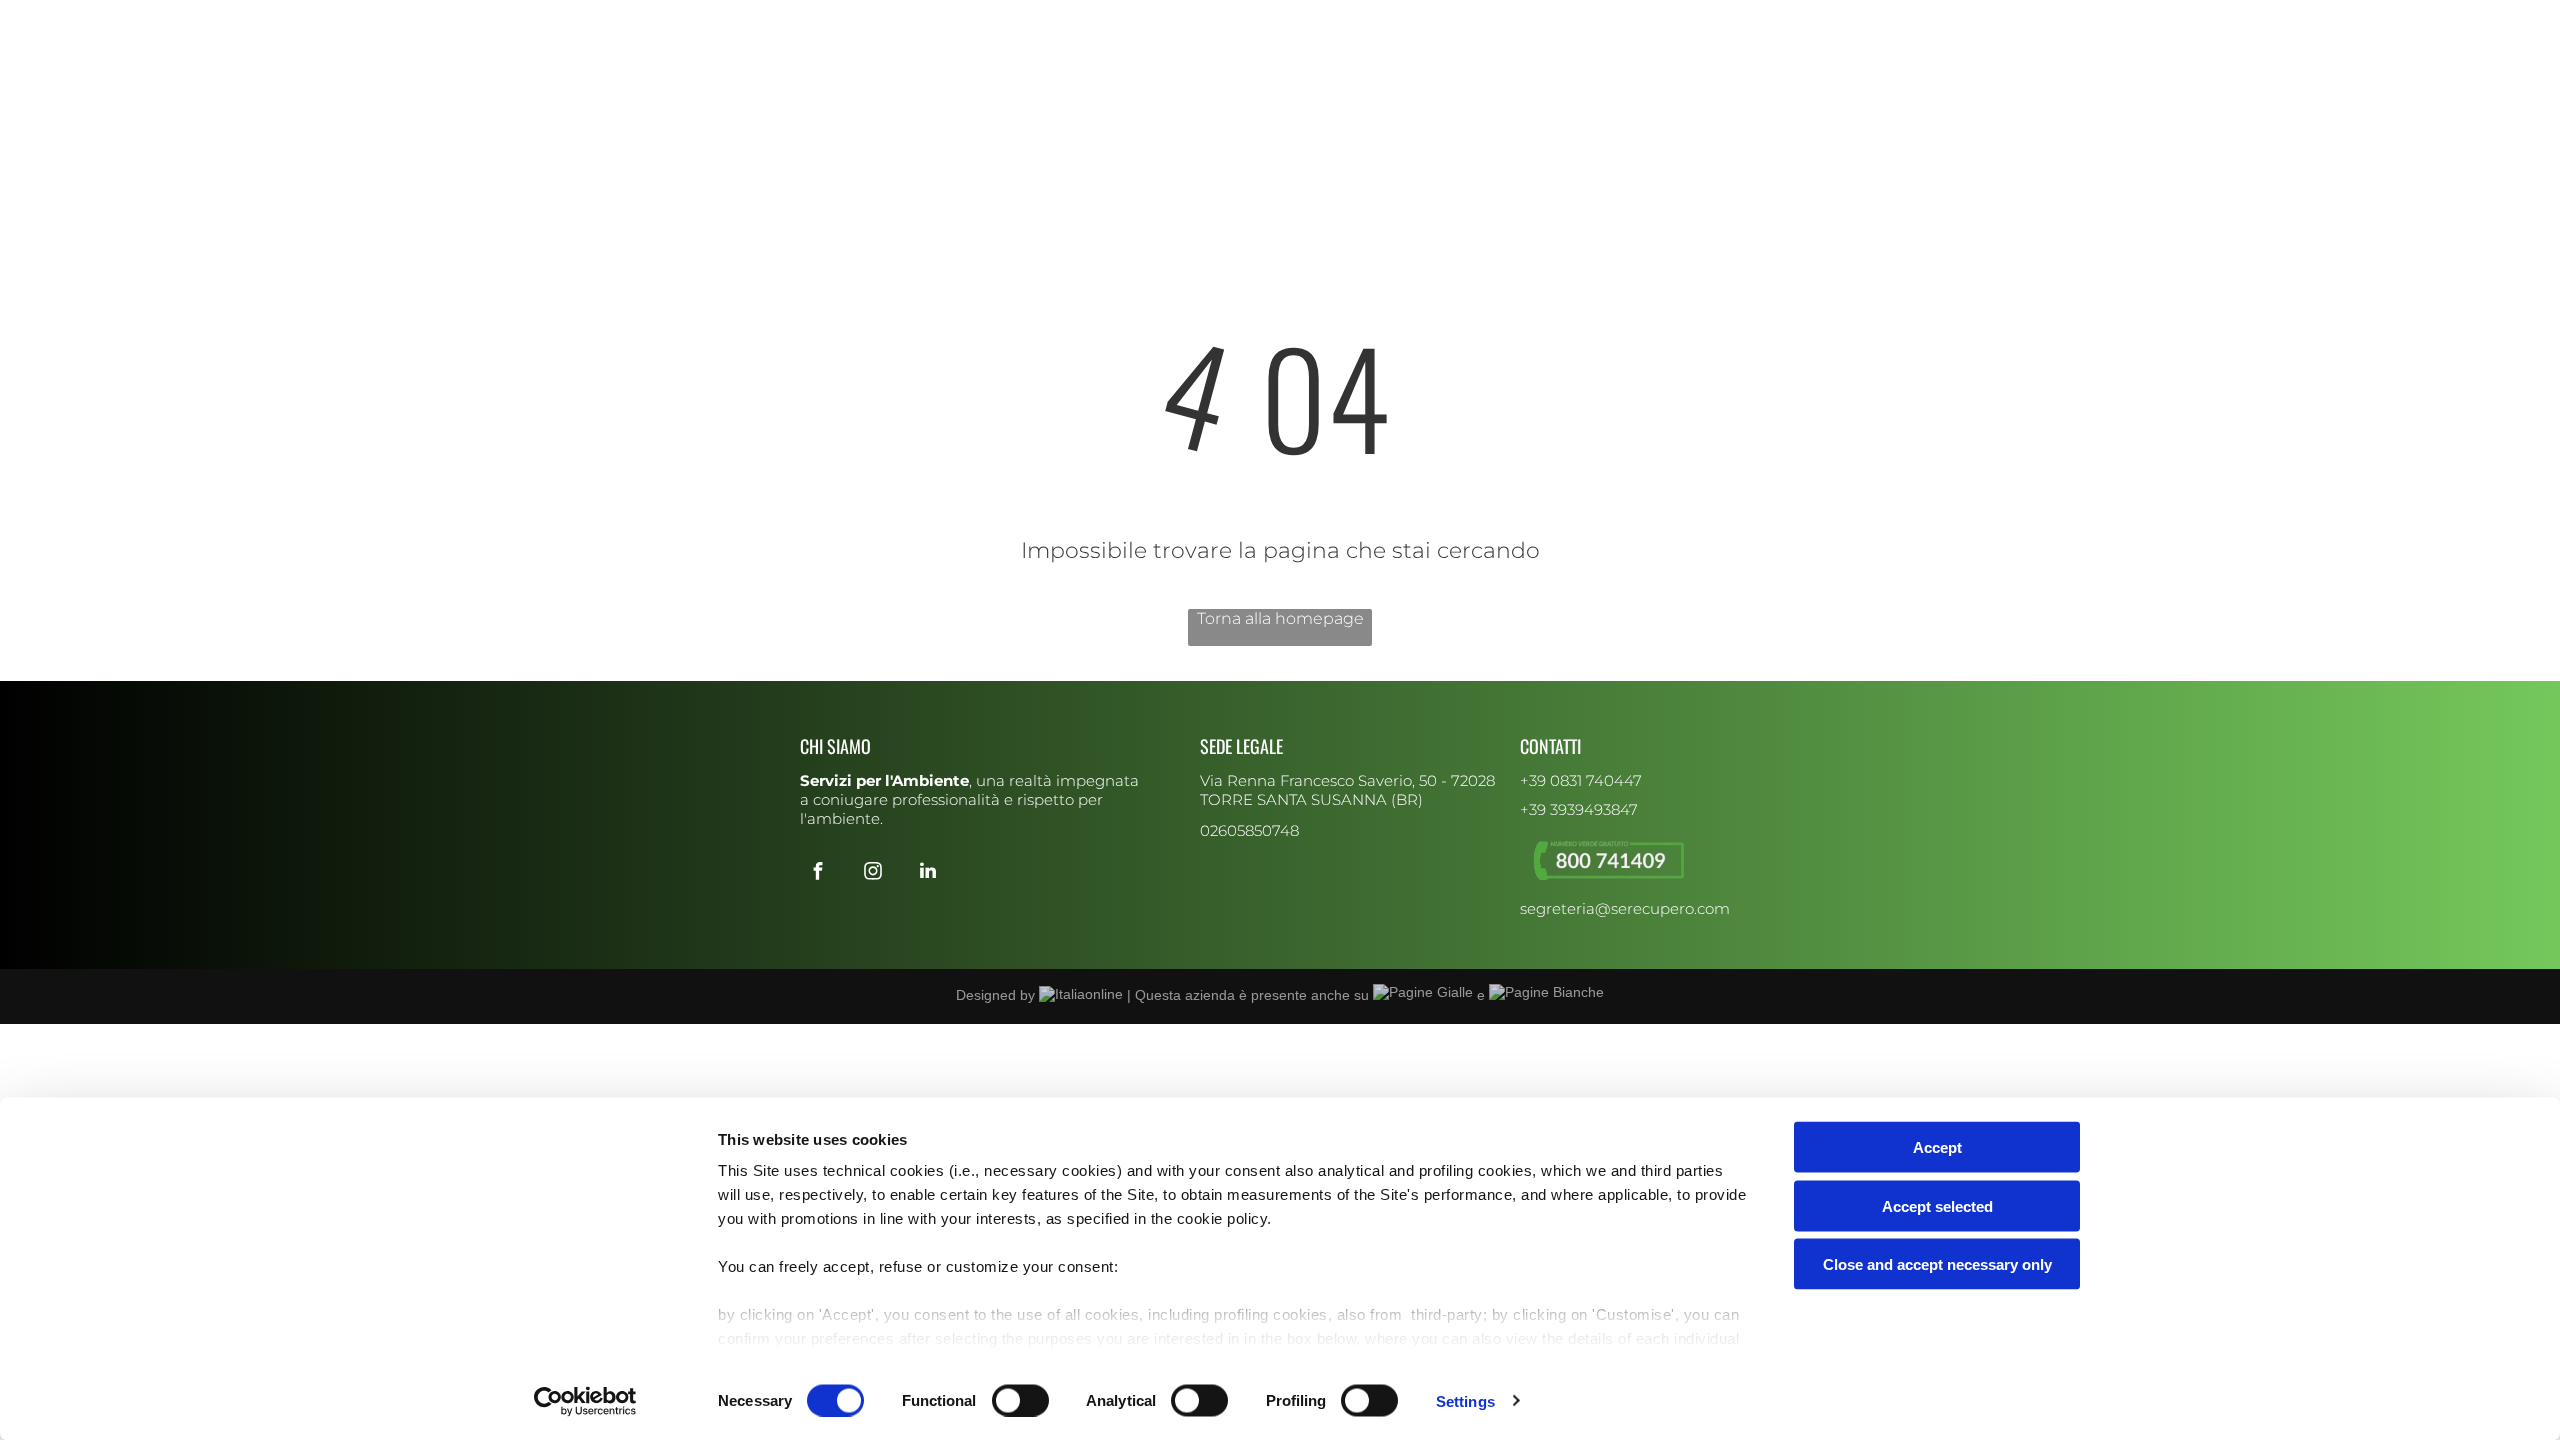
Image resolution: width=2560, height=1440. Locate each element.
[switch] (1020, 1400)
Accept (1937, 1147)
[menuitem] (985, 96)
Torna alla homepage (1280, 618)
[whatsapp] (918, 17)
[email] (891, 17)
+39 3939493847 (1579, 809)
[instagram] (837, 17)
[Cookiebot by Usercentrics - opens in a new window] (585, 1401)
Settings (1465, 1400)
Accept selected (1937, 1205)
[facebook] (810, 17)
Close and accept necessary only (1937, 1264)
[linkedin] (864, 17)
